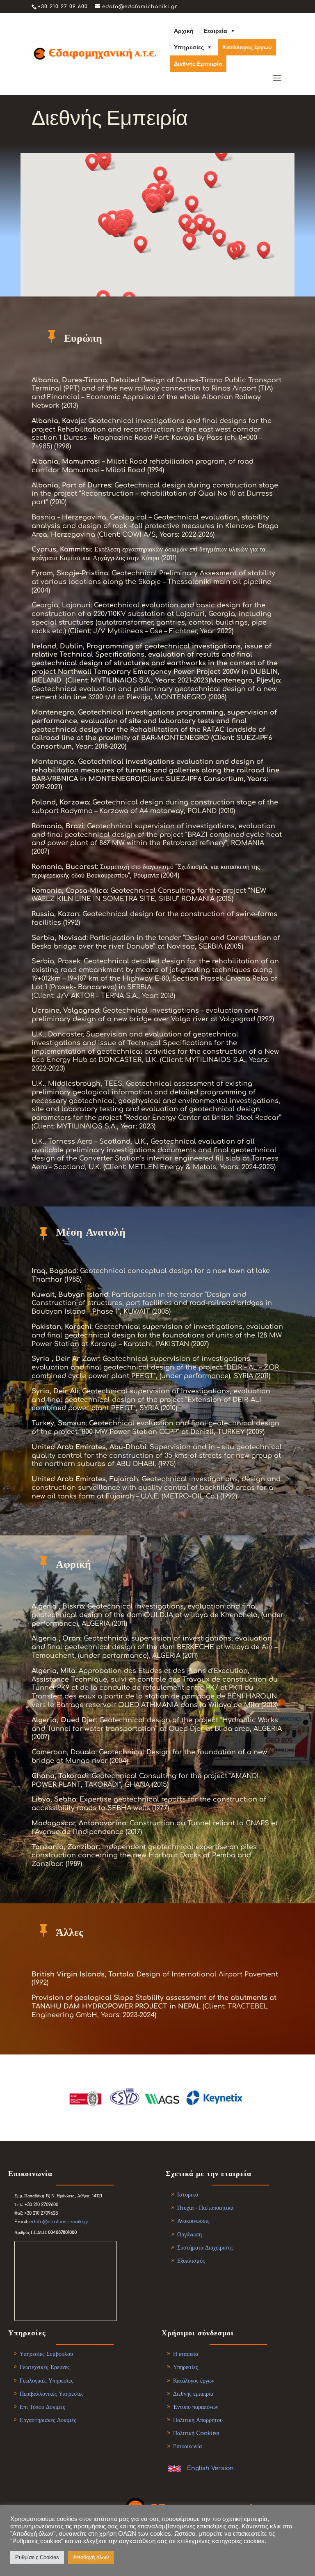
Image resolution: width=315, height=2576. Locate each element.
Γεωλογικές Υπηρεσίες (47, 2381)
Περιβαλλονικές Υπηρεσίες (52, 2394)
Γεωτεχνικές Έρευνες (45, 2367)
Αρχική (184, 31)
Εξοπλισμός (191, 2261)
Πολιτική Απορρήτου (198, 2420)
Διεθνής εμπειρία (193, 2394)
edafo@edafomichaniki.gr (59, 2222)
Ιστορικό (188, 2195)
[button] (222, 238)
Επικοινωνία (187, 2446)
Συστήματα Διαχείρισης (205, 2248)
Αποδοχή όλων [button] (91, 2557)
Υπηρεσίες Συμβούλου (46, 2354)
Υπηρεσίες (189, 47)
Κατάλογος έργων (247, 47)
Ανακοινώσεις (193, 2221)
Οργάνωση (189, 2235)
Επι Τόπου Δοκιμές (42, 2407)
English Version (210, 2468)
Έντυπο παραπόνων (196, 2407)
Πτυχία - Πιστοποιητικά (205, 2208)
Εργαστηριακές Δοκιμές (48, 2420)
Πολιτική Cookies (196, 2433)
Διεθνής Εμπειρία (198, 64)
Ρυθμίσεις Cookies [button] (37, 2557)
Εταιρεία (216, 31)
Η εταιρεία (186, 2354)
